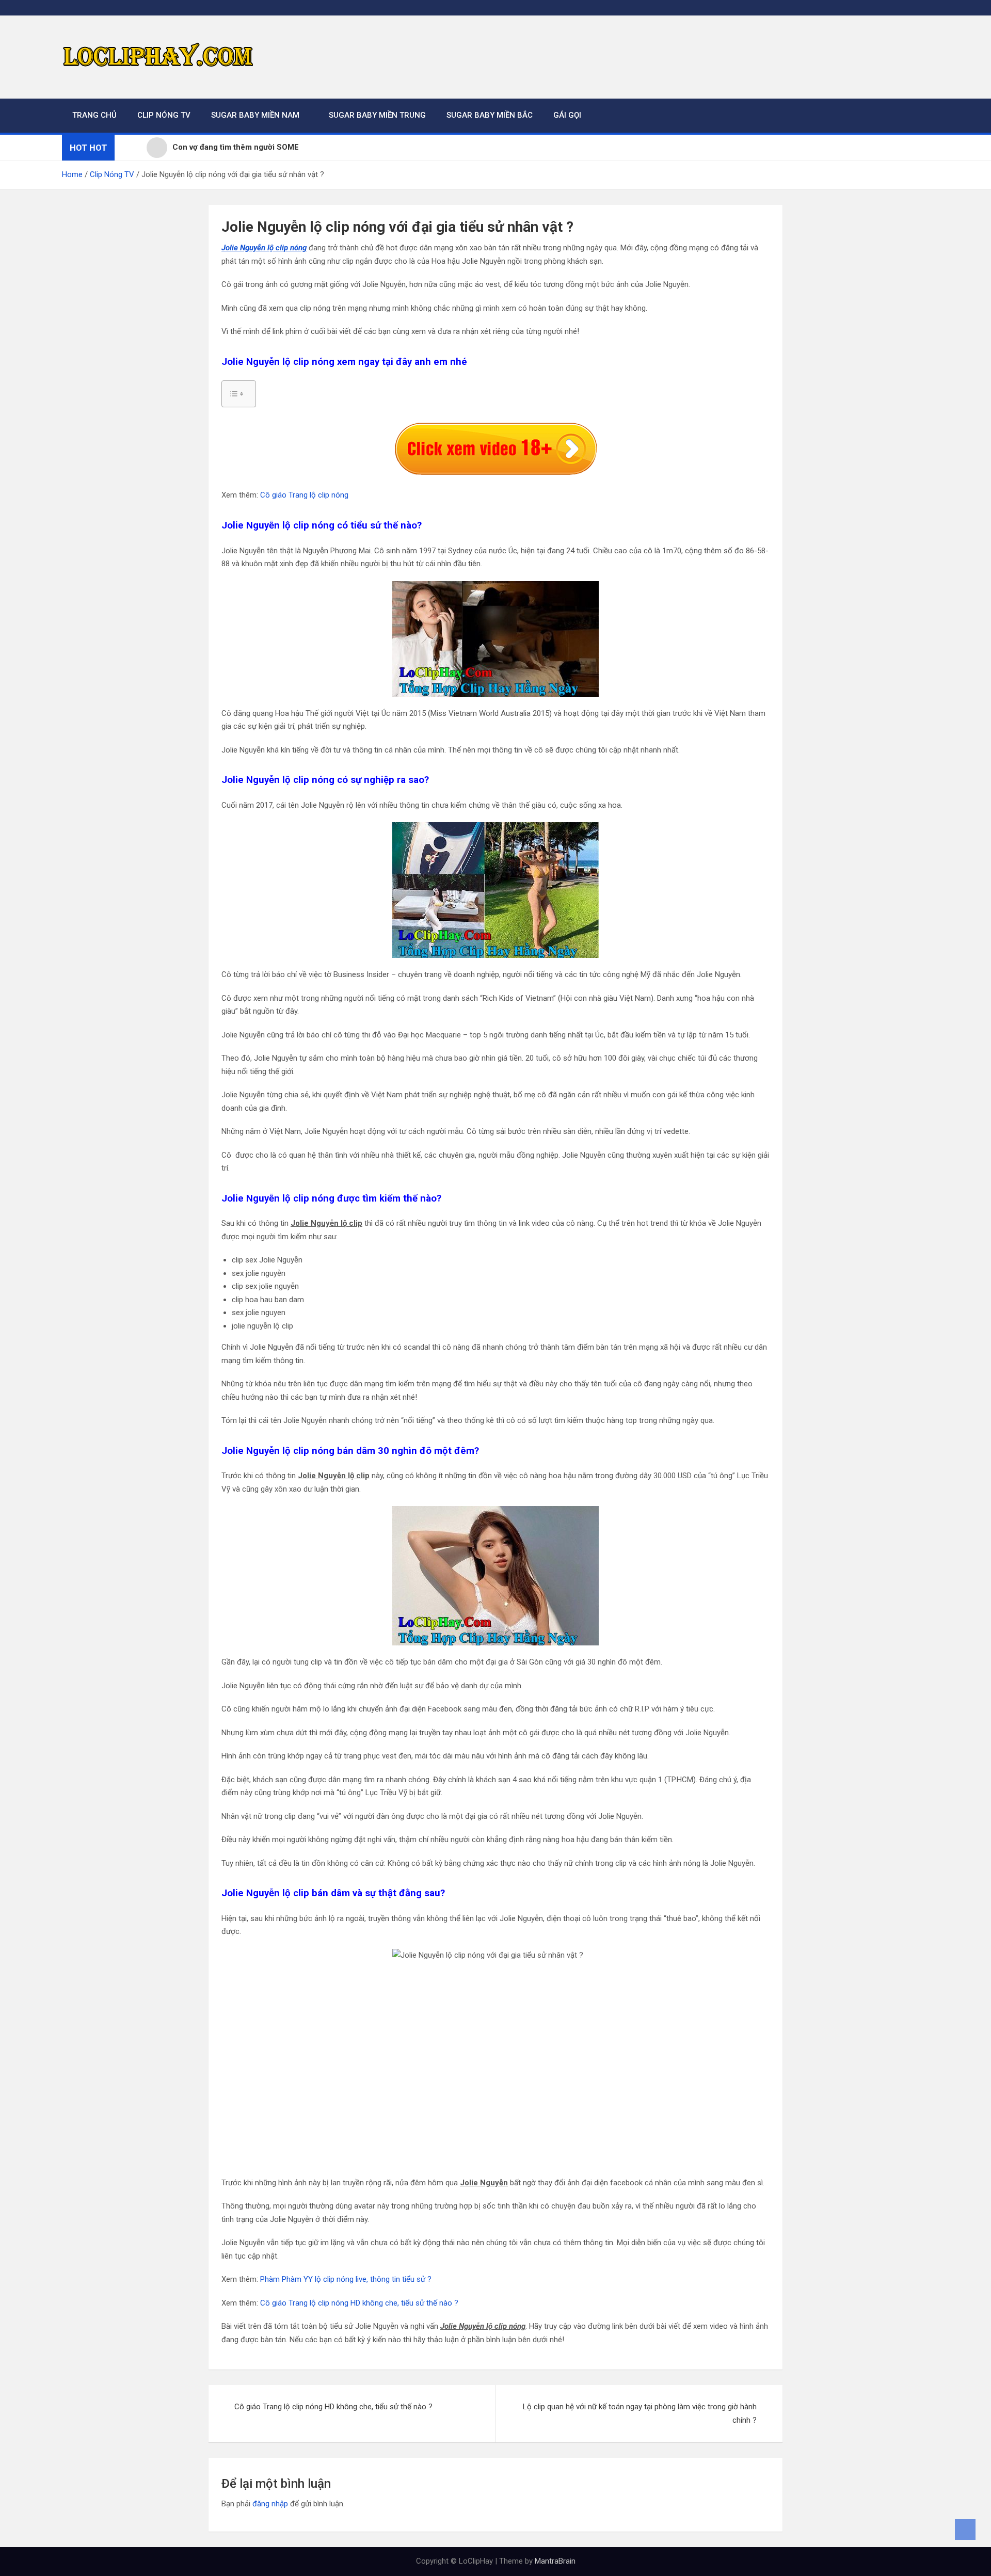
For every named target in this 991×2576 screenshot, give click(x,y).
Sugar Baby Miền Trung (377, 115)
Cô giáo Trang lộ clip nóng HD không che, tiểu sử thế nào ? (359, 2303)
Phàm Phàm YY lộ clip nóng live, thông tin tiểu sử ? (346, 2279)
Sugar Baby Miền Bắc (490, 115)
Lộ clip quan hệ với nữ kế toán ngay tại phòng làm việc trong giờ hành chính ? (640, 2413)
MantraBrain (555, 2561)
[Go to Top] (965, 2530)
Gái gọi (567, 115)
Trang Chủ (94, 115)
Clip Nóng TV (164, 115)
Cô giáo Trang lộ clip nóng (304, 495)
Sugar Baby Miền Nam (255, 115)
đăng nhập (270, 2504)
